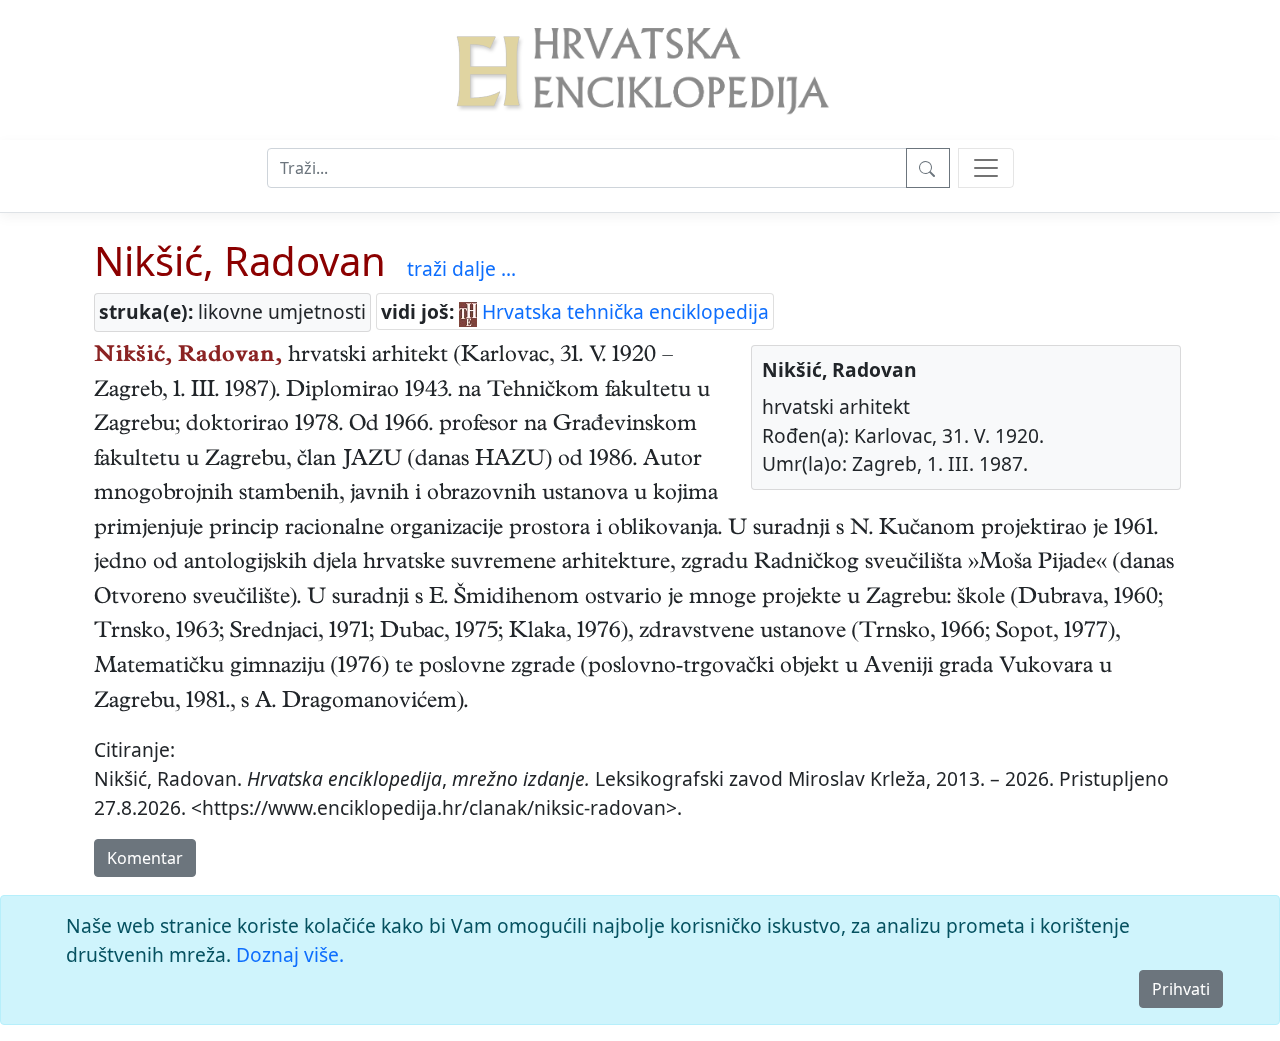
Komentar (145, 858)
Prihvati (1181, 989)
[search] (986, 168)
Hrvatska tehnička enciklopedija (623, 311)
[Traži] (928, 168)
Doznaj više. (290, 954)
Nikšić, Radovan (240, 260)
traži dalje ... (461, 268)
